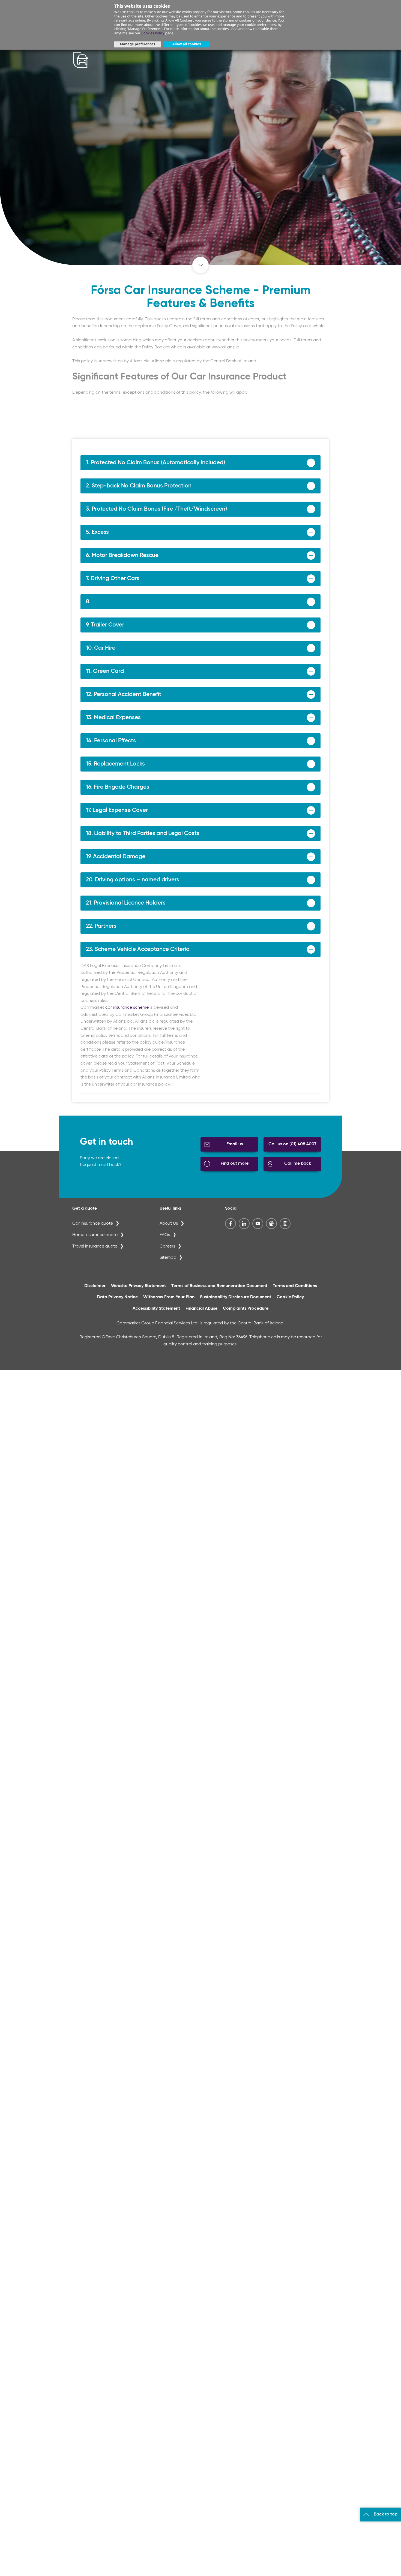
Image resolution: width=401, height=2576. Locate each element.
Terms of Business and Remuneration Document (219, 1286)
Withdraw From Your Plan (169, 1297)
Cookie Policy (290, 1297)
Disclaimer (95, 1286)
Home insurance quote (95, 1235)
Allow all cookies (187, 44)
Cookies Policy (153, 33)
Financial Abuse (201, 1309)
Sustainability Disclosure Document (236, 1297)
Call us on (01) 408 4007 (292, 1144)
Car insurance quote (93, 1224)
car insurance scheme (127, 1008)
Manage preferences (137, 44)
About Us (169, 1224)
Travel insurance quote (95, 1246)
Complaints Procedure (246, 1309)
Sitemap (168, 1258)
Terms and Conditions (295, 1286)
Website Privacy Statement (138, 1286)
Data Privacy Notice (117, 1297)
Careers (167, 1246)
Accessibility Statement (156, 1309)
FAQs (165, 1235)
